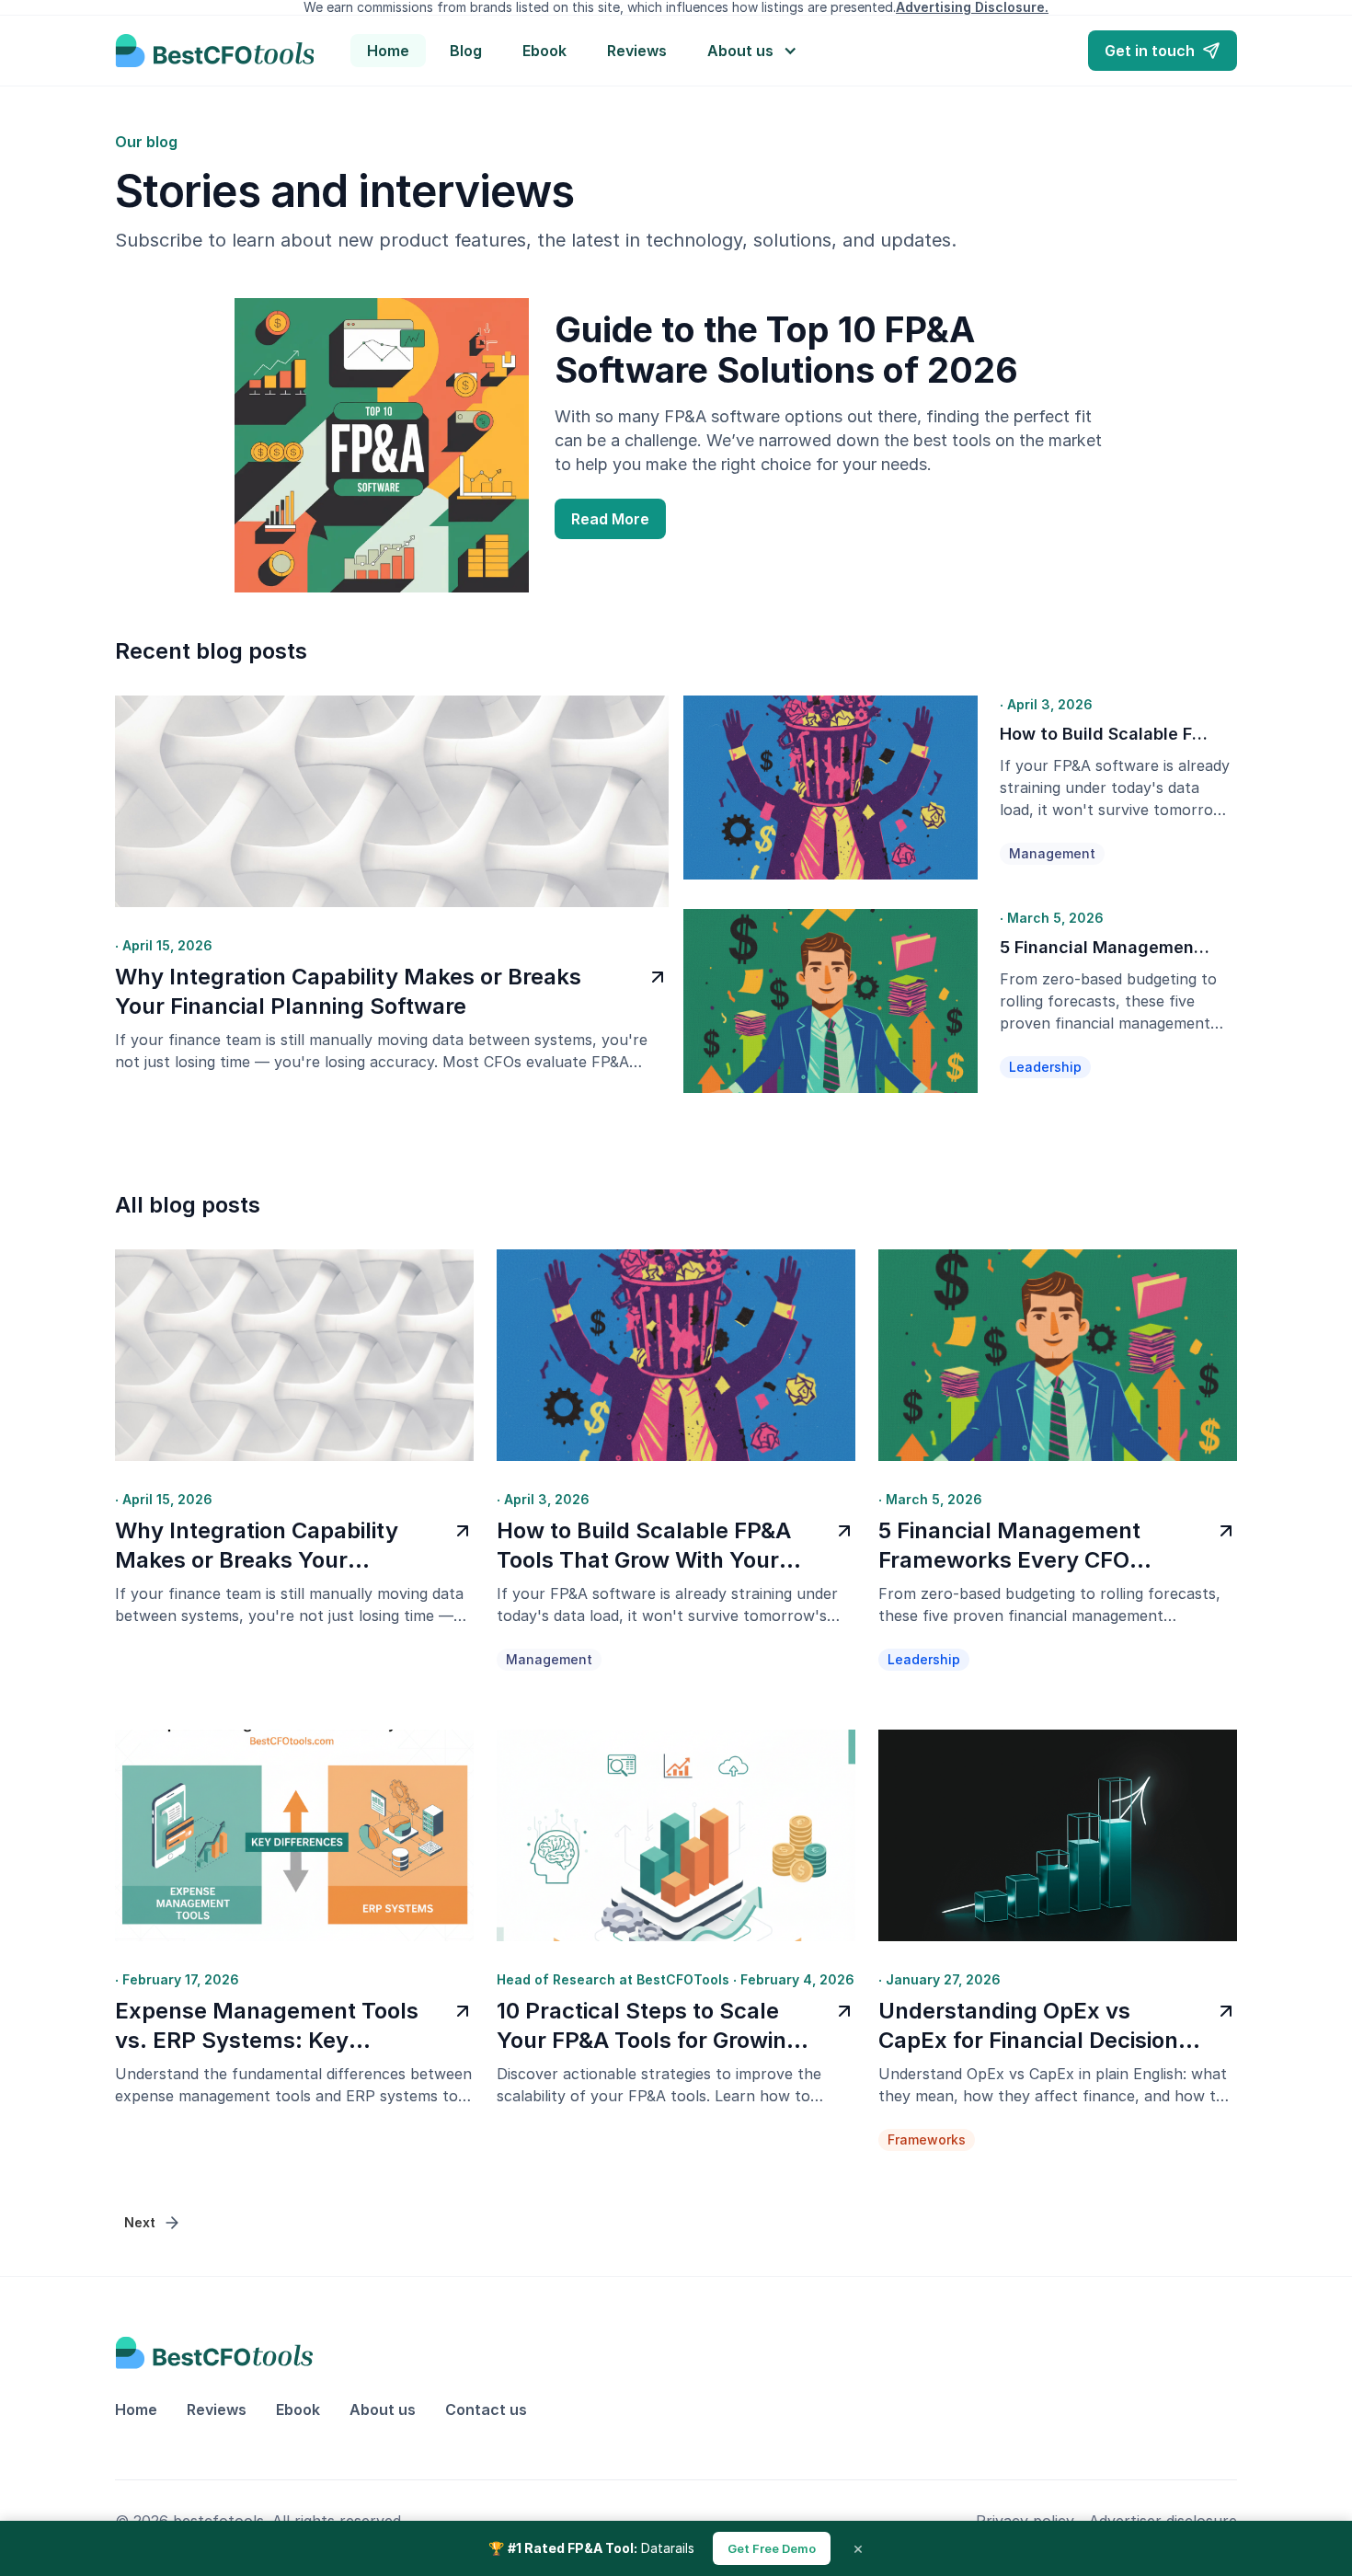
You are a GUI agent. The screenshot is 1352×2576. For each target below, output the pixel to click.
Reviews (637, 51)
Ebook (544, 51)
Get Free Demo (772, 2548)
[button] (753, 51)
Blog (466, 51)
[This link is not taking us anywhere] (214, 51)
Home (388, 51)
